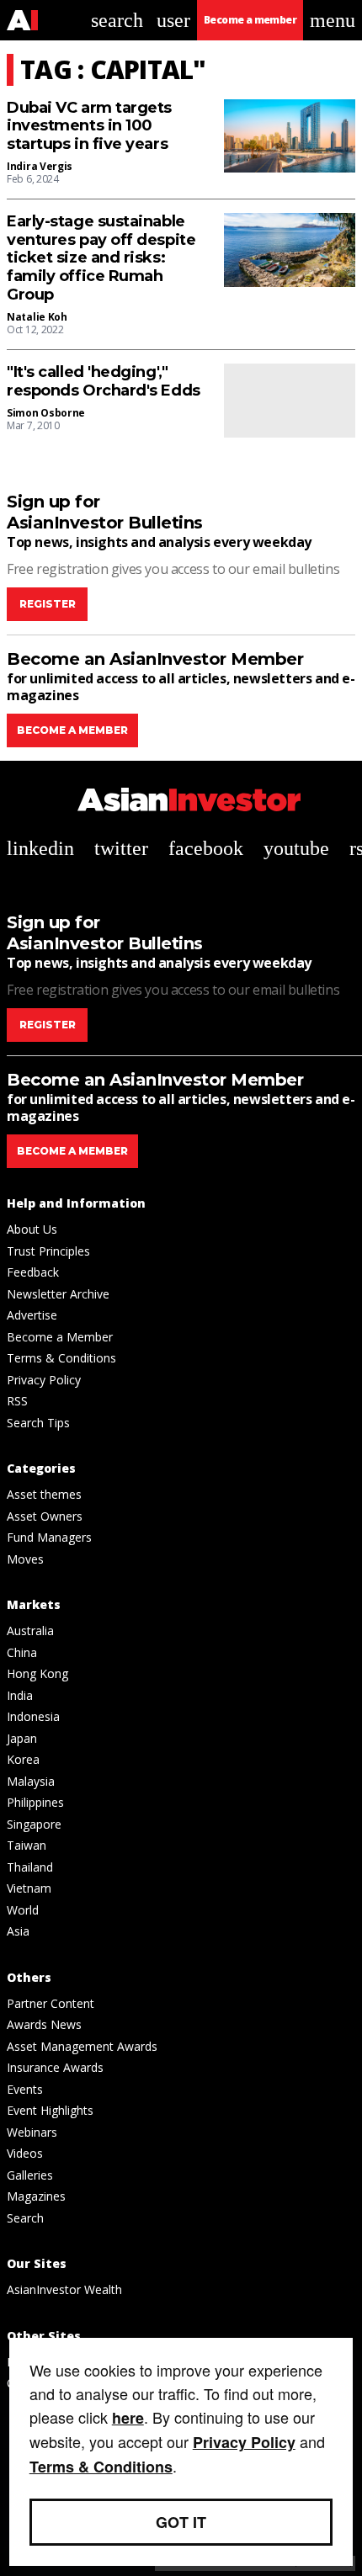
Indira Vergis (40, 166)
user (173, 20)
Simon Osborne (46, 413)
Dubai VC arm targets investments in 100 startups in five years (89, 126)
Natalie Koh (37, 317)
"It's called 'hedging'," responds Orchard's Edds (104, 382)
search (117, 20)
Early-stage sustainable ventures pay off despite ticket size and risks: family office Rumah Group (101, 258)
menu (333, 20)
